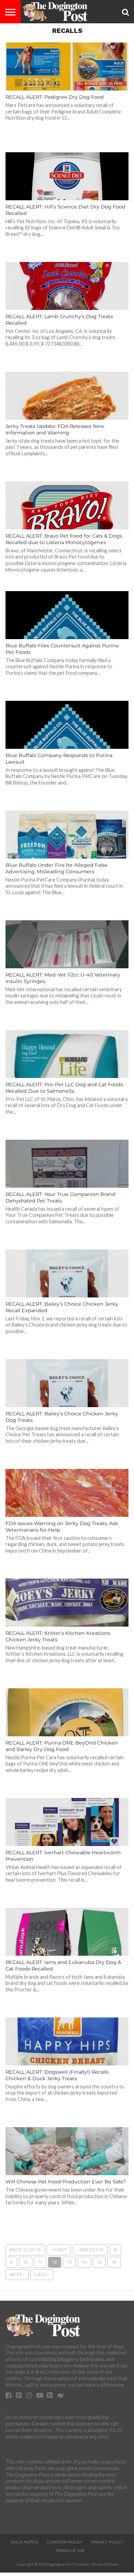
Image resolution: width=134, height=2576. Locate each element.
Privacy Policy (107, 2542)
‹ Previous (90, 2250)
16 (114, 2262)
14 (84, 2262)
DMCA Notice (24, 2542)
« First (59, 2250)
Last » (42, 2274)
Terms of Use (70, 2551)
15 (99, 2262)
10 (26, 2262)
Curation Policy (64, 2542)
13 (69, 2262)
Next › (17, 2274)
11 (40, 2262)
